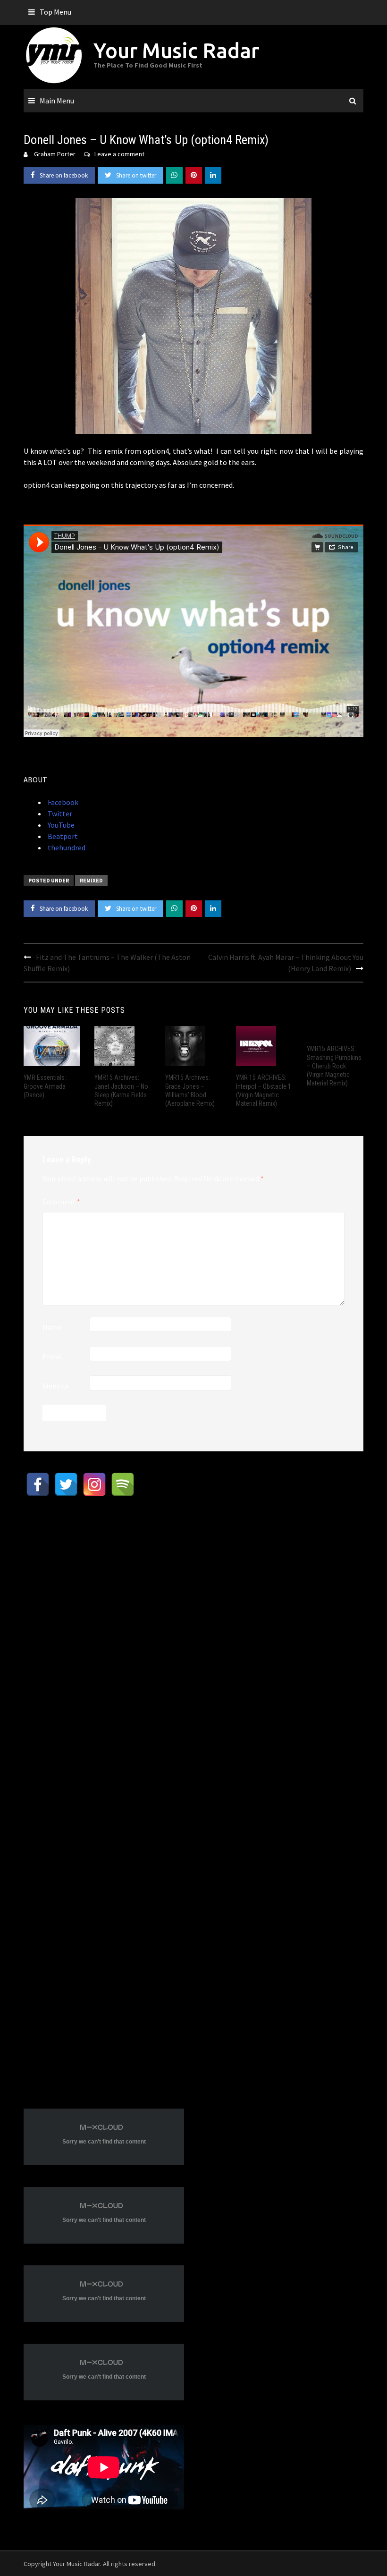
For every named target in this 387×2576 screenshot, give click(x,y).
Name (52, 1327)
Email (52, 1356)
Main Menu (57, 101)
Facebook (62, 802)
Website (56, 1386)
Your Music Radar (176, 50)
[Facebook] (38, 1484)
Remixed (91, 880)
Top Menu (55, 12)
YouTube (60, 825)
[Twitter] (66, 1484)
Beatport (62, 836)
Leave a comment (119, 154)
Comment (61, 1202)
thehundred (66, 847)
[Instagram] (94, 1484)
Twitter (59, 813)
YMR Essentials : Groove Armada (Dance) (46, 1086)
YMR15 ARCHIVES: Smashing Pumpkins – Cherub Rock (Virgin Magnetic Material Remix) (334, 1066)
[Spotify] (123, 1484)
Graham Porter (55, 154)
